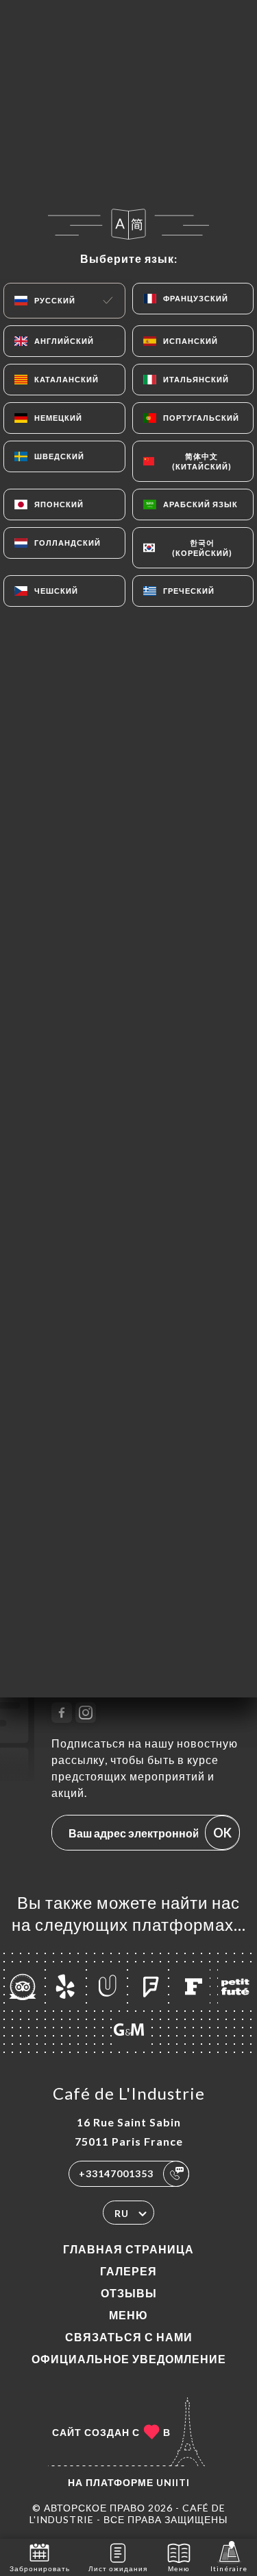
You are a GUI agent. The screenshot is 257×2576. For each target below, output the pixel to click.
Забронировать (40, 2568)
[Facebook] (62, 1713)
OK (222, 1833)
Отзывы (129, 2293)
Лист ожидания (118, 2568)
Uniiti (173, 2482)
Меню (128, 2315)
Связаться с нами (129, 2337)
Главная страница (128, 2249)
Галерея (128, 2271)
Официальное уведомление (129, 2359)
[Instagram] (86, 1713)
